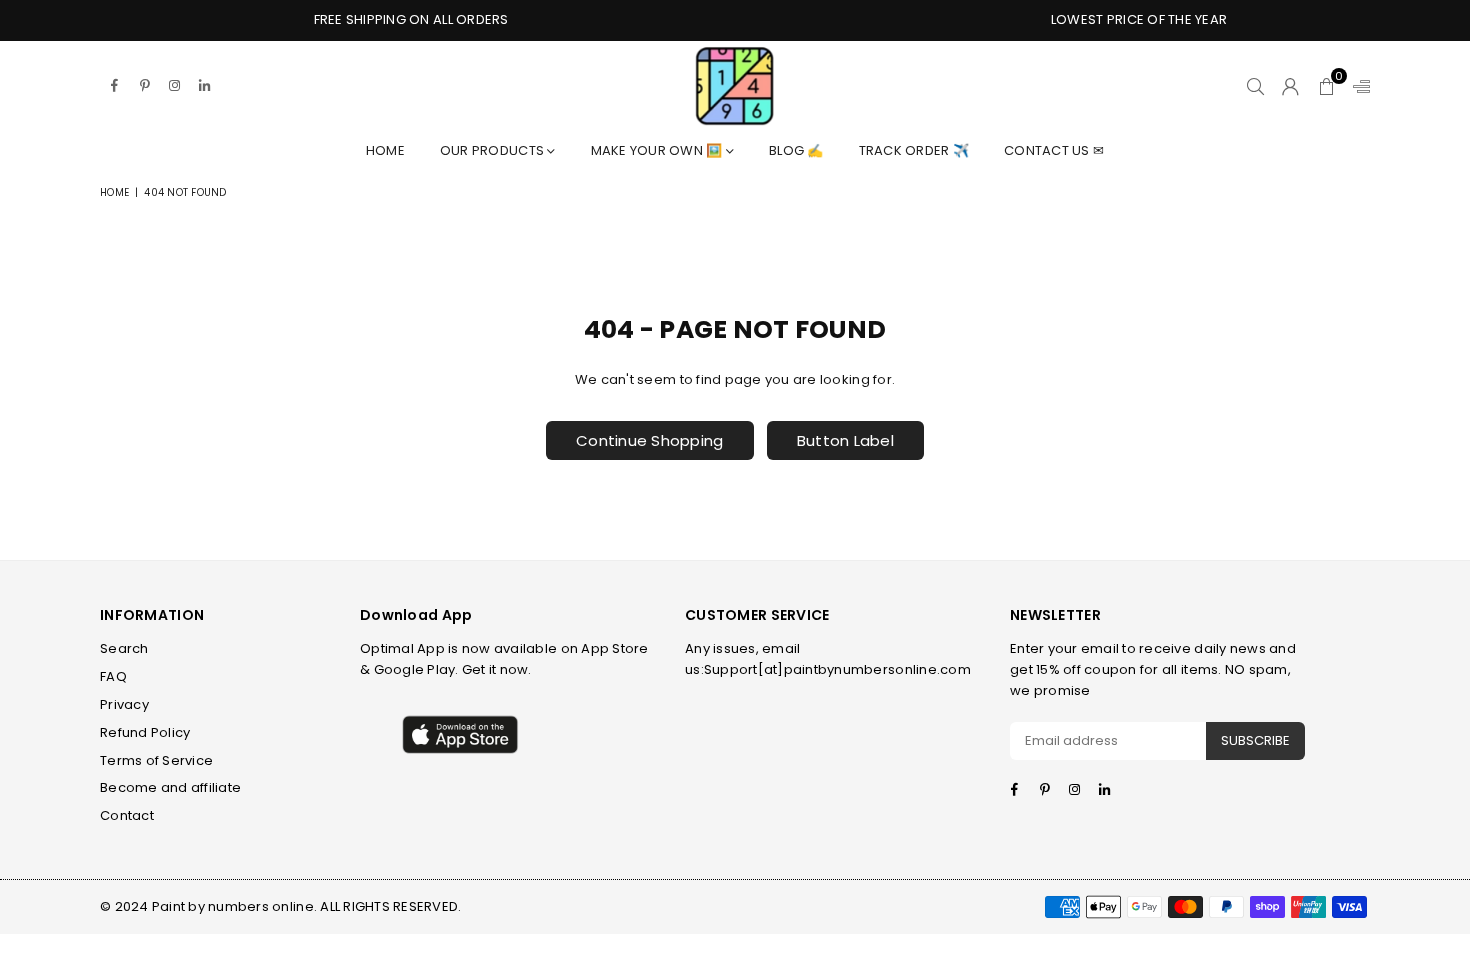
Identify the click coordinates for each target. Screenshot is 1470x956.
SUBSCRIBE (1255, 740)
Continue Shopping (649, 440)
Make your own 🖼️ (658, 150)
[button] (1326, 86)
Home (385, 150)
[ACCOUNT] (1290, 86)
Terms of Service (156, 760)
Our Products (493, 150)
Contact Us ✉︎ (1054, 150)
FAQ (113, 676)
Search (124, 648)
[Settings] (1357, 86)
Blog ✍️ (796, 150)
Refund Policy (145, 732)
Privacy (124, 704)
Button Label (845, 440)
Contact (127, 815)
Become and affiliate (170, 787)
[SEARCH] (1255, 86)
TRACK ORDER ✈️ (914, 150)
